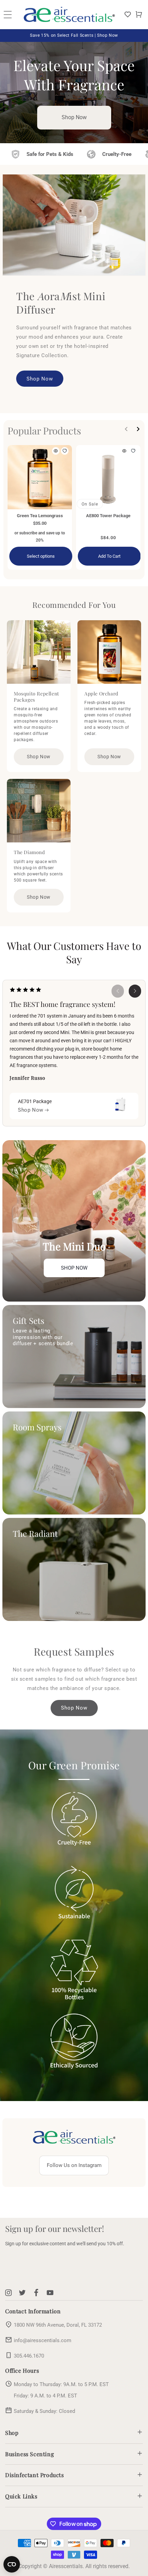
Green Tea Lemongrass (40, 516)
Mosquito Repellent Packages (36, 697)
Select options (41, 556)
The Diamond (29, 852)
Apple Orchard (101, 694)
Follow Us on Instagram (74, 2165)
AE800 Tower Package (108, 516)
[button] (139, 14)
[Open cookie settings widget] (12, 2564)
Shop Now (74, 117)
